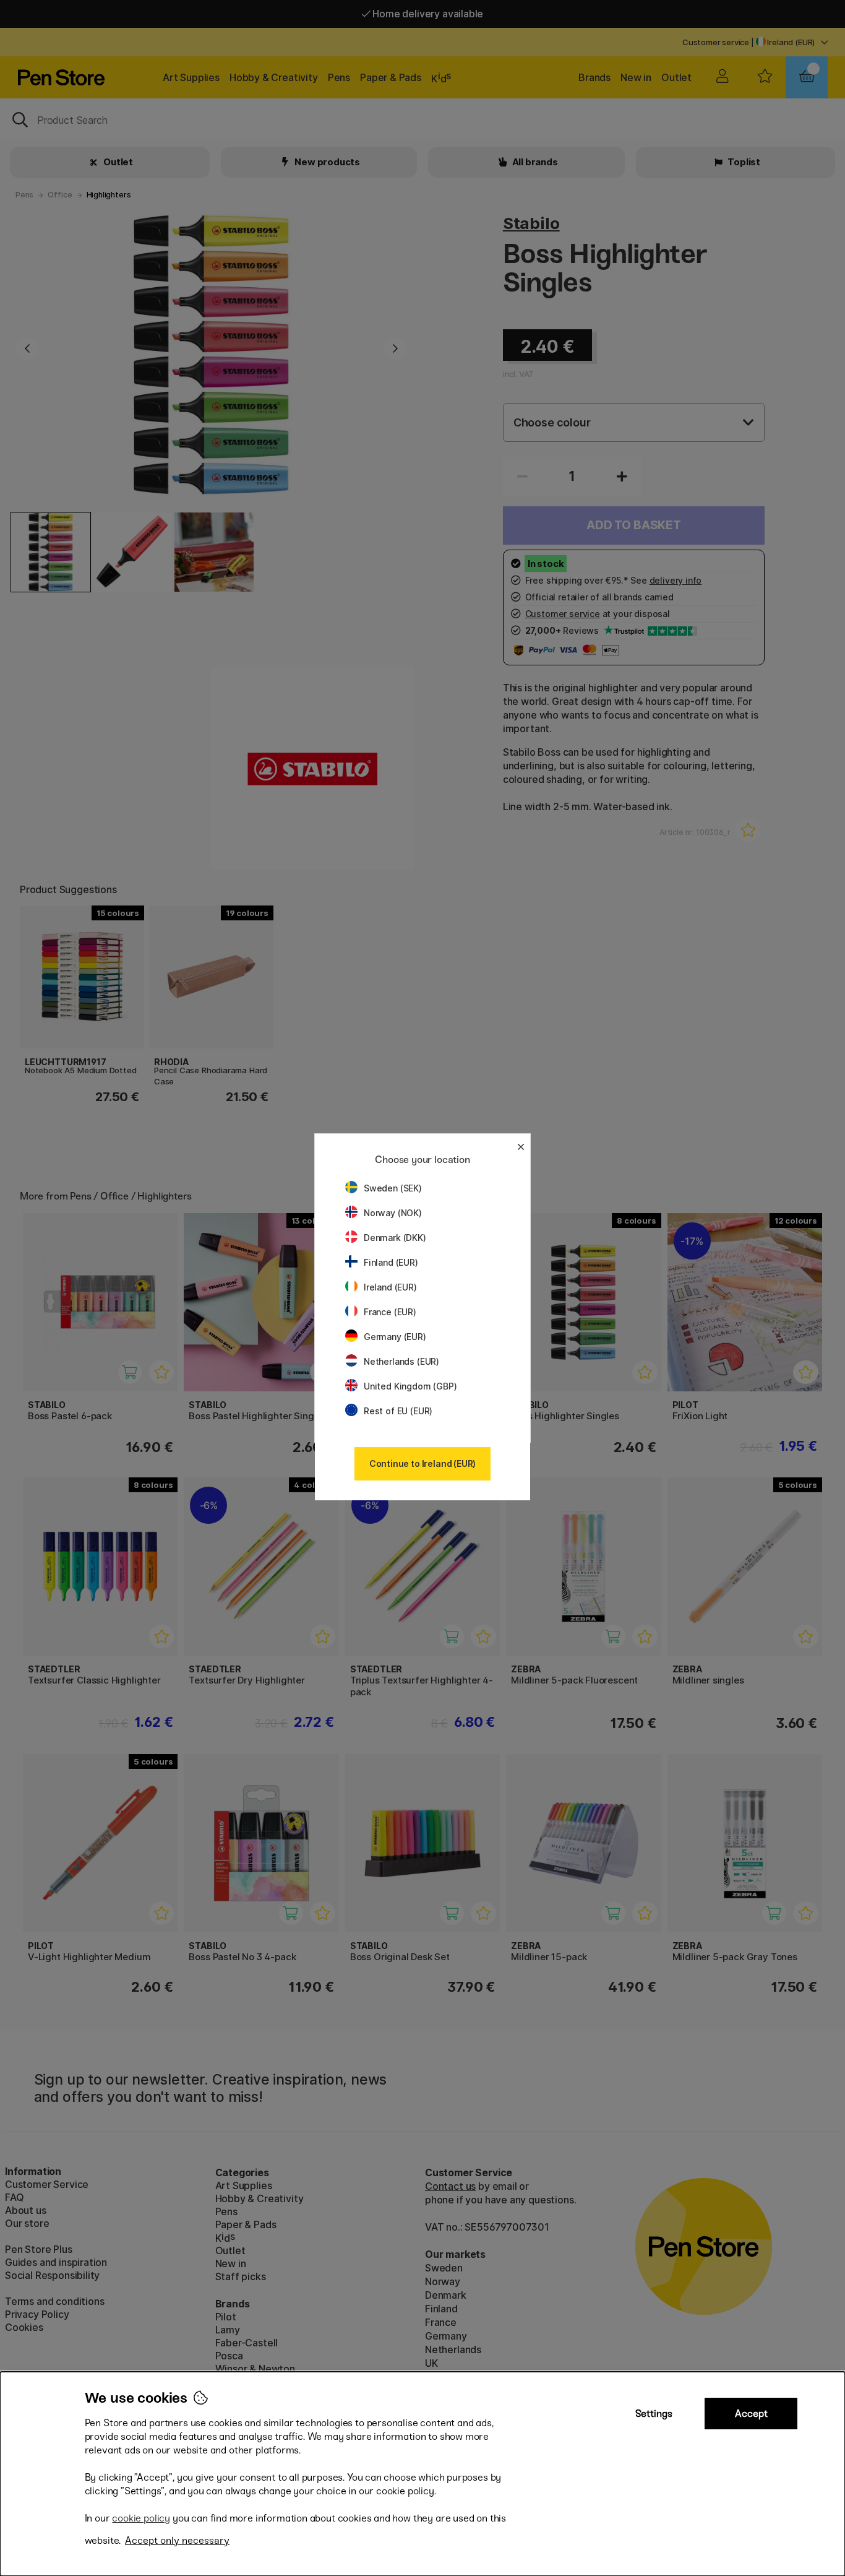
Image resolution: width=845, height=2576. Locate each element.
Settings (654, 2414)
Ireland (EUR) (390, 1287)
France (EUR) (390, 1312)
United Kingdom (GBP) (410, 1386)
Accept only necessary (177, 2540)
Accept (751, 2414)
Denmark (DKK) (395, 1238)
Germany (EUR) (395, 1337)
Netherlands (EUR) (401, 1361)
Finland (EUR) (391, 1262)
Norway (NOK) (393, 1213)
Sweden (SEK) (393, 1188)
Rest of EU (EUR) (398, 1411)
